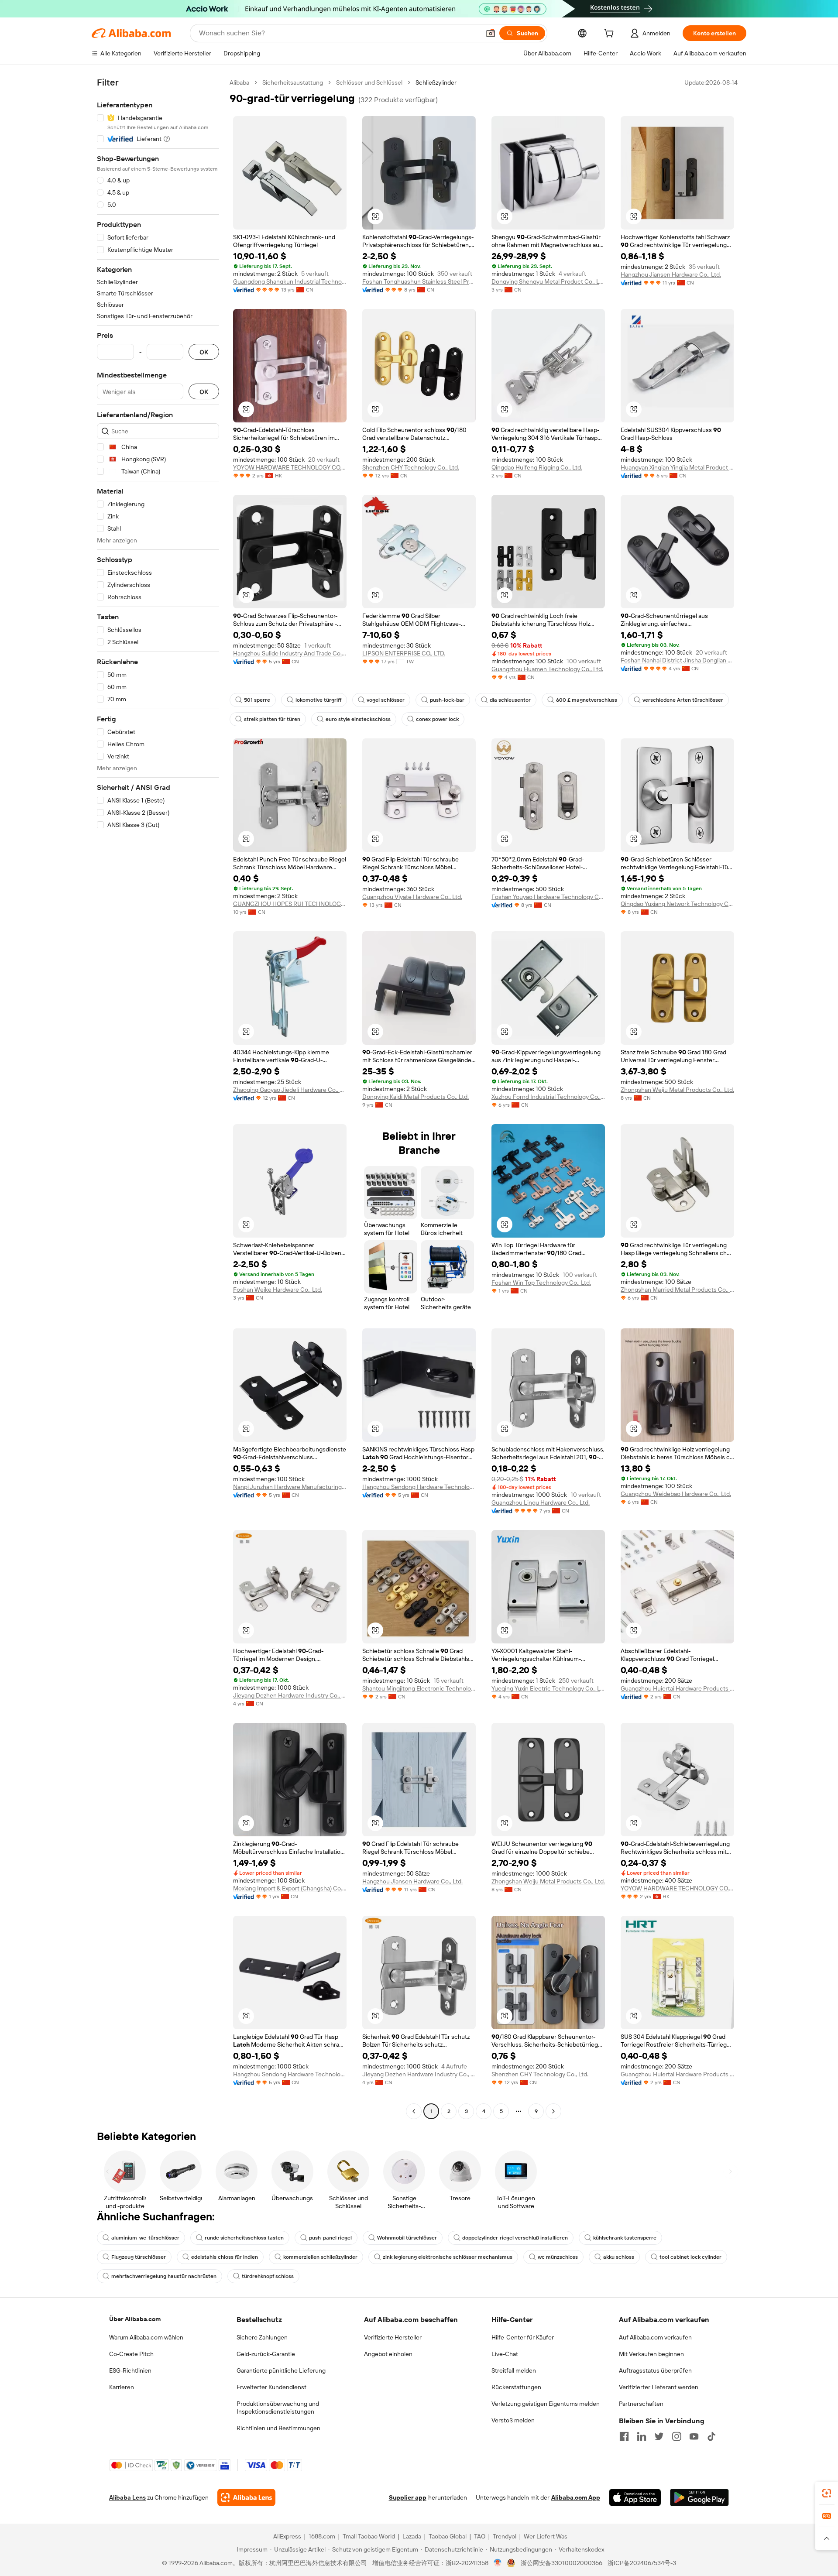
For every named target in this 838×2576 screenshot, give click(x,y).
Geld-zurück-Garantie (266, 2354)
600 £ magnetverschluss (587, 700)
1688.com (322, 2536)
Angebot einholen (388, 2354)
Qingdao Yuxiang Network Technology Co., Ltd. (677, 904)
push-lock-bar (447, 700)
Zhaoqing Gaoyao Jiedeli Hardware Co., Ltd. (290, 1090)
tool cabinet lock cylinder (690, 2257)
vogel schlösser (386, 700)
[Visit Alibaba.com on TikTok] (711, 2436)
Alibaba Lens (127, 2497)
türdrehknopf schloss (268, 2276)
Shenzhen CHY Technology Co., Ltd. (411, 467)
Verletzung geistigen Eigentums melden (546, 2404)
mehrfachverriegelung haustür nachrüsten (164, 2276)
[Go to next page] (553, 2111)
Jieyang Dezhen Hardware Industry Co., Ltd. (290, 1695)
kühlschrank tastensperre (625, 2238)
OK (204, 352)
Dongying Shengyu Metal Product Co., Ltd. (548, 281)
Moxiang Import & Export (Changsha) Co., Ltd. (290, 1888)
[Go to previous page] (414, 2111)
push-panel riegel (330, 2238)
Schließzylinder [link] (436, 82)
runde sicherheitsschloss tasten (244, 2238)
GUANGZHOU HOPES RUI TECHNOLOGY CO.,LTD (290, 904)
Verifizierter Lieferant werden (659, 2387)
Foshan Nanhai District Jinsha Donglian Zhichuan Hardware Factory (677, 660)
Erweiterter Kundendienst (271, 2387)
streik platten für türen (272, 719)
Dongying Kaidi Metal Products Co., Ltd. (416, 1097)
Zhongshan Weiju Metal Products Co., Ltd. (677, 1090)
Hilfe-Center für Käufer (523, 2337)
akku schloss (619, 2257)
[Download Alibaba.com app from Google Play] (699, 2497)
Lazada (412, 2536)
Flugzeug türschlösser (139, 2257)
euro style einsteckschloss (358, 719)
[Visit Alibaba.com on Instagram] (677, 2436)
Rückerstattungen (516, 2387)
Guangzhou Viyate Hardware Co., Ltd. (412, 897)
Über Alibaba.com (135, 2319)
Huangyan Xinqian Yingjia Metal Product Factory (677, 467)
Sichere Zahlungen (262, 2337)
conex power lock (437, 719)
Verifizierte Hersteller (393, 2337)
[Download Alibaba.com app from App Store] (635, 2497)
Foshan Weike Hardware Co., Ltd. (278, 1290)
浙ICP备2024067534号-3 (642, 2563)
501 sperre (257, 700)
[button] (491, 33)
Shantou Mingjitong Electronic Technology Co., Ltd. (419, 1688)
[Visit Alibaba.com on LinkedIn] (642, 2436)
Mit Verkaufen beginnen (651, 2354)
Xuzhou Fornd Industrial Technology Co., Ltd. (548, 1097)
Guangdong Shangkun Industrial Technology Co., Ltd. (290, 281)
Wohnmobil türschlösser (407, 2238)
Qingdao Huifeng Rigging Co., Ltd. (537, 467)
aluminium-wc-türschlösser (145, 2238)
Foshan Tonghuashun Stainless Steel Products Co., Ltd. (419, 281)
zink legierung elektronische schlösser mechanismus (448, 2257)
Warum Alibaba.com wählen (146, 2337)
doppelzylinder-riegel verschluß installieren (515, 2238)
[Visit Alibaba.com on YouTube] (694, 2436)
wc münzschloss (558, 2257)
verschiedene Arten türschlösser (683, 700)
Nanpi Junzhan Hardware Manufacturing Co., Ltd (290, 1487)
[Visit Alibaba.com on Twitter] (659, 2436)
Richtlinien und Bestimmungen (278, 2428)
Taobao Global (448, 2536)
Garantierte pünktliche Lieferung (281, 2370)
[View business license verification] (498, 2563)
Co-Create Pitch (131, 2354)
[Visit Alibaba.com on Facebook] (624, 2436)
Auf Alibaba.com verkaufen (655, 2337)
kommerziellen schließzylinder (320, 2257)
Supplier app (408, 2497)
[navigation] (158, 1098)
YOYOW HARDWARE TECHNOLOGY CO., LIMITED (290, 467)
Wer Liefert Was (546, 2536)
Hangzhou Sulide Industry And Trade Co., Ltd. (290, 653)
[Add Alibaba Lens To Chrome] (246, 2497)
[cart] (611, 34)
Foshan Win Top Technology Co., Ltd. (541, 1283)
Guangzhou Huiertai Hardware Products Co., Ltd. (677, 1688)
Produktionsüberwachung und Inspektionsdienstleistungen (278, 2408)
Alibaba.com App (576, 2497)
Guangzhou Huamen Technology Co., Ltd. (547, 669)
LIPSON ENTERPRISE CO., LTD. (404, 653)
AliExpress (287, 2536)
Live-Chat (505, 2354)
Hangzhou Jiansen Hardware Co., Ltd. (671, 274)
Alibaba (239, 82)
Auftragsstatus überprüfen (655, 2370)
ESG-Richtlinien (130, 2370)
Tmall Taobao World (369, 2536)
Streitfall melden (514, 2370)
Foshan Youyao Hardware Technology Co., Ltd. (548, 897)
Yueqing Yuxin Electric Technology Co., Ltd (548, 1688)
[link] (827, 2493)
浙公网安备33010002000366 (562, 2563)
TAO (480, 2536)
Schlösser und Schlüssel (369, 82)
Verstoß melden (513, 2420)
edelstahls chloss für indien (225, 2257)
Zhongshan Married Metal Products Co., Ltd (677, 1290)
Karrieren (122, 2387)
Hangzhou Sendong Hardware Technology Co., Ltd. (419, 1487)
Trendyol (505, 2536)
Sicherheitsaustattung (293, 82)
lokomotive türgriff (318, 700)
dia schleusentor (510, 700)
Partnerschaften (641, 2404)
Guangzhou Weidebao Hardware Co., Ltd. (676, 1494)
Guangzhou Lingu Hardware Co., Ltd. (541, 1502)
